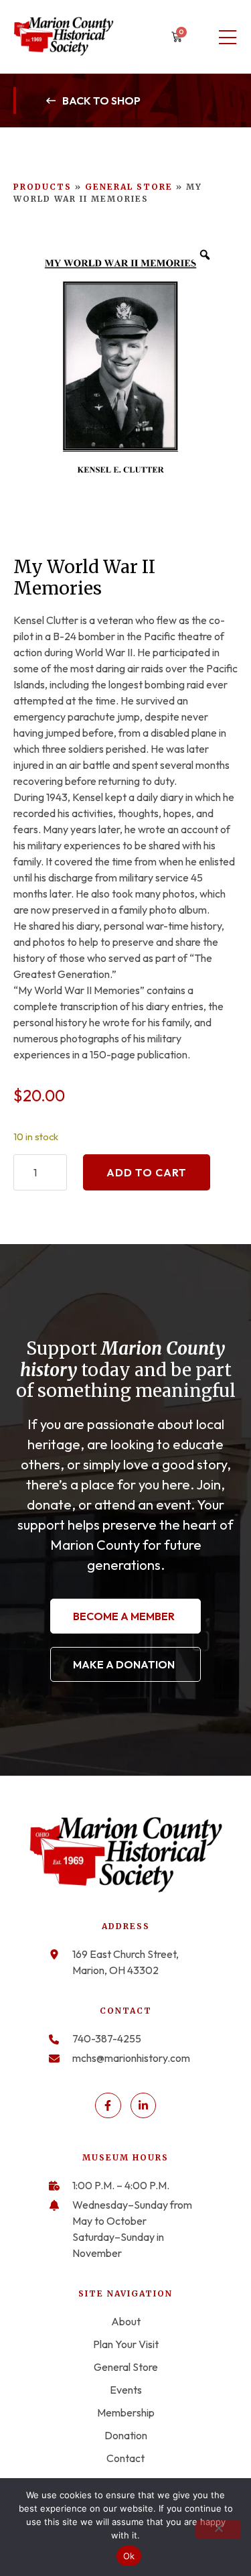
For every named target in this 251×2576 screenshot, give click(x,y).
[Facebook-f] (108, 2105)
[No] (218, 2530)
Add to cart (147, 1172)
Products (43, 187)
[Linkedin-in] (143, 2105)
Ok (129, 2556)
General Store (129, 187)
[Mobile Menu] (228, 38)
